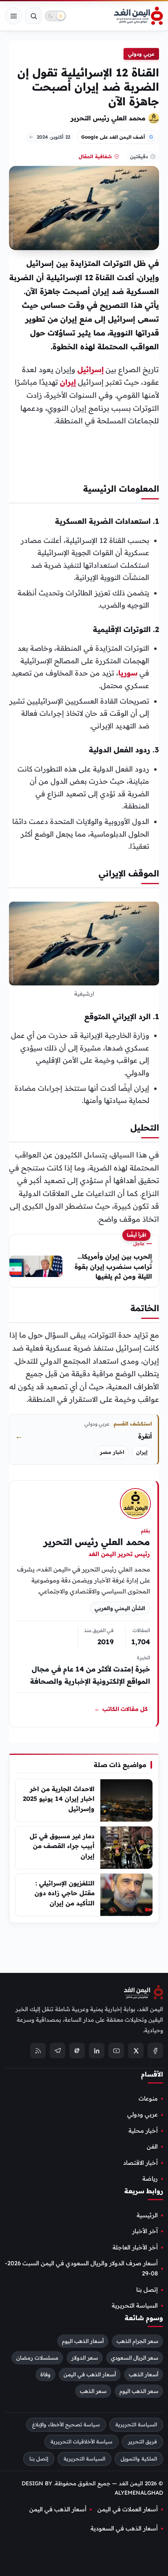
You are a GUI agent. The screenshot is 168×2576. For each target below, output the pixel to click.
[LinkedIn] (97, 2051)
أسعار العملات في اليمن (128, 2509)
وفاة (45, 2374)
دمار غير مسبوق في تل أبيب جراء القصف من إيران (62, 1846)
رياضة (150, 2179)
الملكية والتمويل (139, 2459)
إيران (68, 382)
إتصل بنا (147, 2290)
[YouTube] (116, 2051)
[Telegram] (57, 2051)
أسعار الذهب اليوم (83, 2341)
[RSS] (38, 2051)
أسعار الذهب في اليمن (90, 2374)
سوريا (128, 673)
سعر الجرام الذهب (137, 2341)
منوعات (148, 2099)
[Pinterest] (77, 2051)
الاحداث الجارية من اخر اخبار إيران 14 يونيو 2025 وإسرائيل (59, 1799)
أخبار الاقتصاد (140, 2163)
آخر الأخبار (145, 2232)
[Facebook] (155, 2051)
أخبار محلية (143, 2131)
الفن (152, 2147)
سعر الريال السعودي (135, 2358)
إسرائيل (91, 369)
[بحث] (33, 16)
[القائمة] (13, 16)
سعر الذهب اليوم (139, 2391)
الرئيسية (147, 2215)
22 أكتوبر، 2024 (53, 137)
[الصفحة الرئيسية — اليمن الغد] (138, 16)
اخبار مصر (112, 1452)
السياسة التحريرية (135, 2306)
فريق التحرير (143, 2442)
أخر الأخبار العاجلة (135, 2247)
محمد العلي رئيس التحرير (108, 118)
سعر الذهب (93, 2391)
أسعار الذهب (144, 2374)
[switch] (55, 16)
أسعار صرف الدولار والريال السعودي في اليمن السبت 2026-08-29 (81, 2268)
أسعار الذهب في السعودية (124, 2528)
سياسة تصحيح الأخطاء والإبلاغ (66, 2425)
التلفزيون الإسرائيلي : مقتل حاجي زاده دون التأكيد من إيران (65, 1893)
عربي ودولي (141, 54)
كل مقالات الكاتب (121, 1709)
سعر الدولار (85, 2358)
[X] (136, 2051)
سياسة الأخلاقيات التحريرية (82, 2442)
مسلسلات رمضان (37, 2358)
